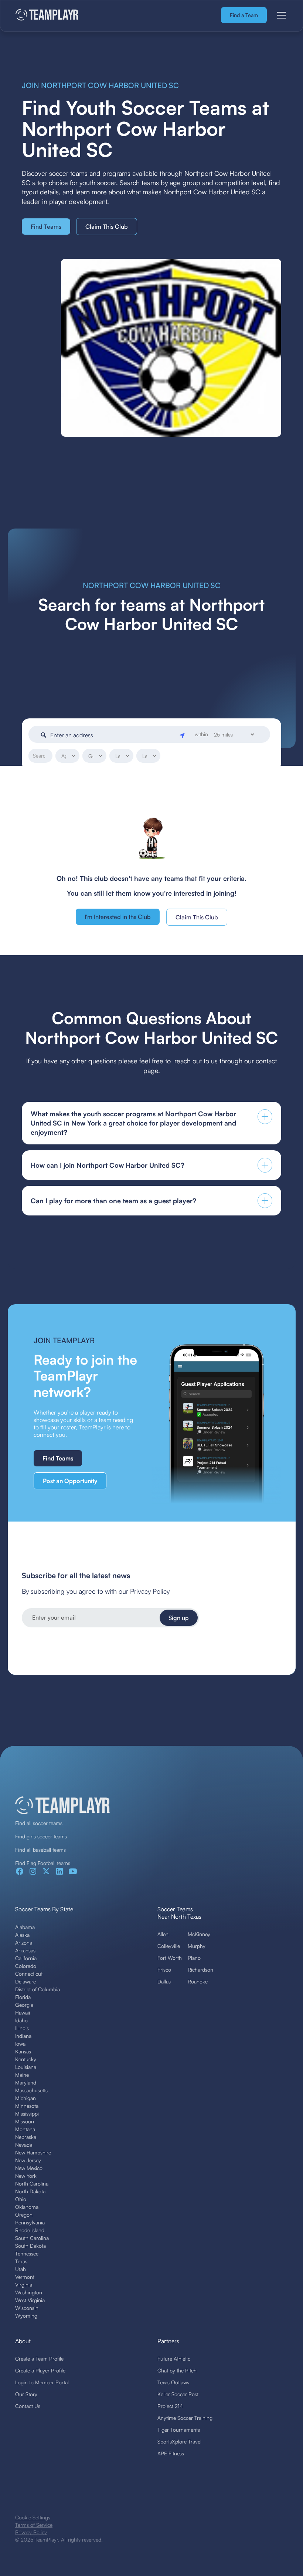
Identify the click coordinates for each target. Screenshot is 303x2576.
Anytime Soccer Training (185, 2418)
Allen (163, 1934)
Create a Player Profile (40, 2370)
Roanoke (198, 1981)
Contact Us (28, 2406)
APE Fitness (171, 2453)
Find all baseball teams (40, 1850)
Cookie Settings (33, 2517)
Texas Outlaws (173, 2382)
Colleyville (169, 1946)
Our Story (26, 2394)
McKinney (199, 1934)
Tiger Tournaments (179, 2430)
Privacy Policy (31, 2532)
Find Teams (46, 227)
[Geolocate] (183, 735)
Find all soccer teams (39, 1823)
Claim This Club (107, 227)
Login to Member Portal (42, 2382)
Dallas (164, 1981)
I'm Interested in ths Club (118, 917)
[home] (47, 15)
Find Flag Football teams (43, 1863)
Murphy (197, 1946)
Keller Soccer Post (178, 2394)
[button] (280, 15)
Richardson (200, 1970)
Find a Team (244, 15)
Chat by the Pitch (177, 2370)
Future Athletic (174, 2359)
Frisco (164, 1970)
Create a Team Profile (39, 2359)
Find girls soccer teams (41, 1836)
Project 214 (170, 2406)
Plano (194, 1958)
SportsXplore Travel (179, 2441)
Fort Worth (170, 1958)
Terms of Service (34, 2525)
